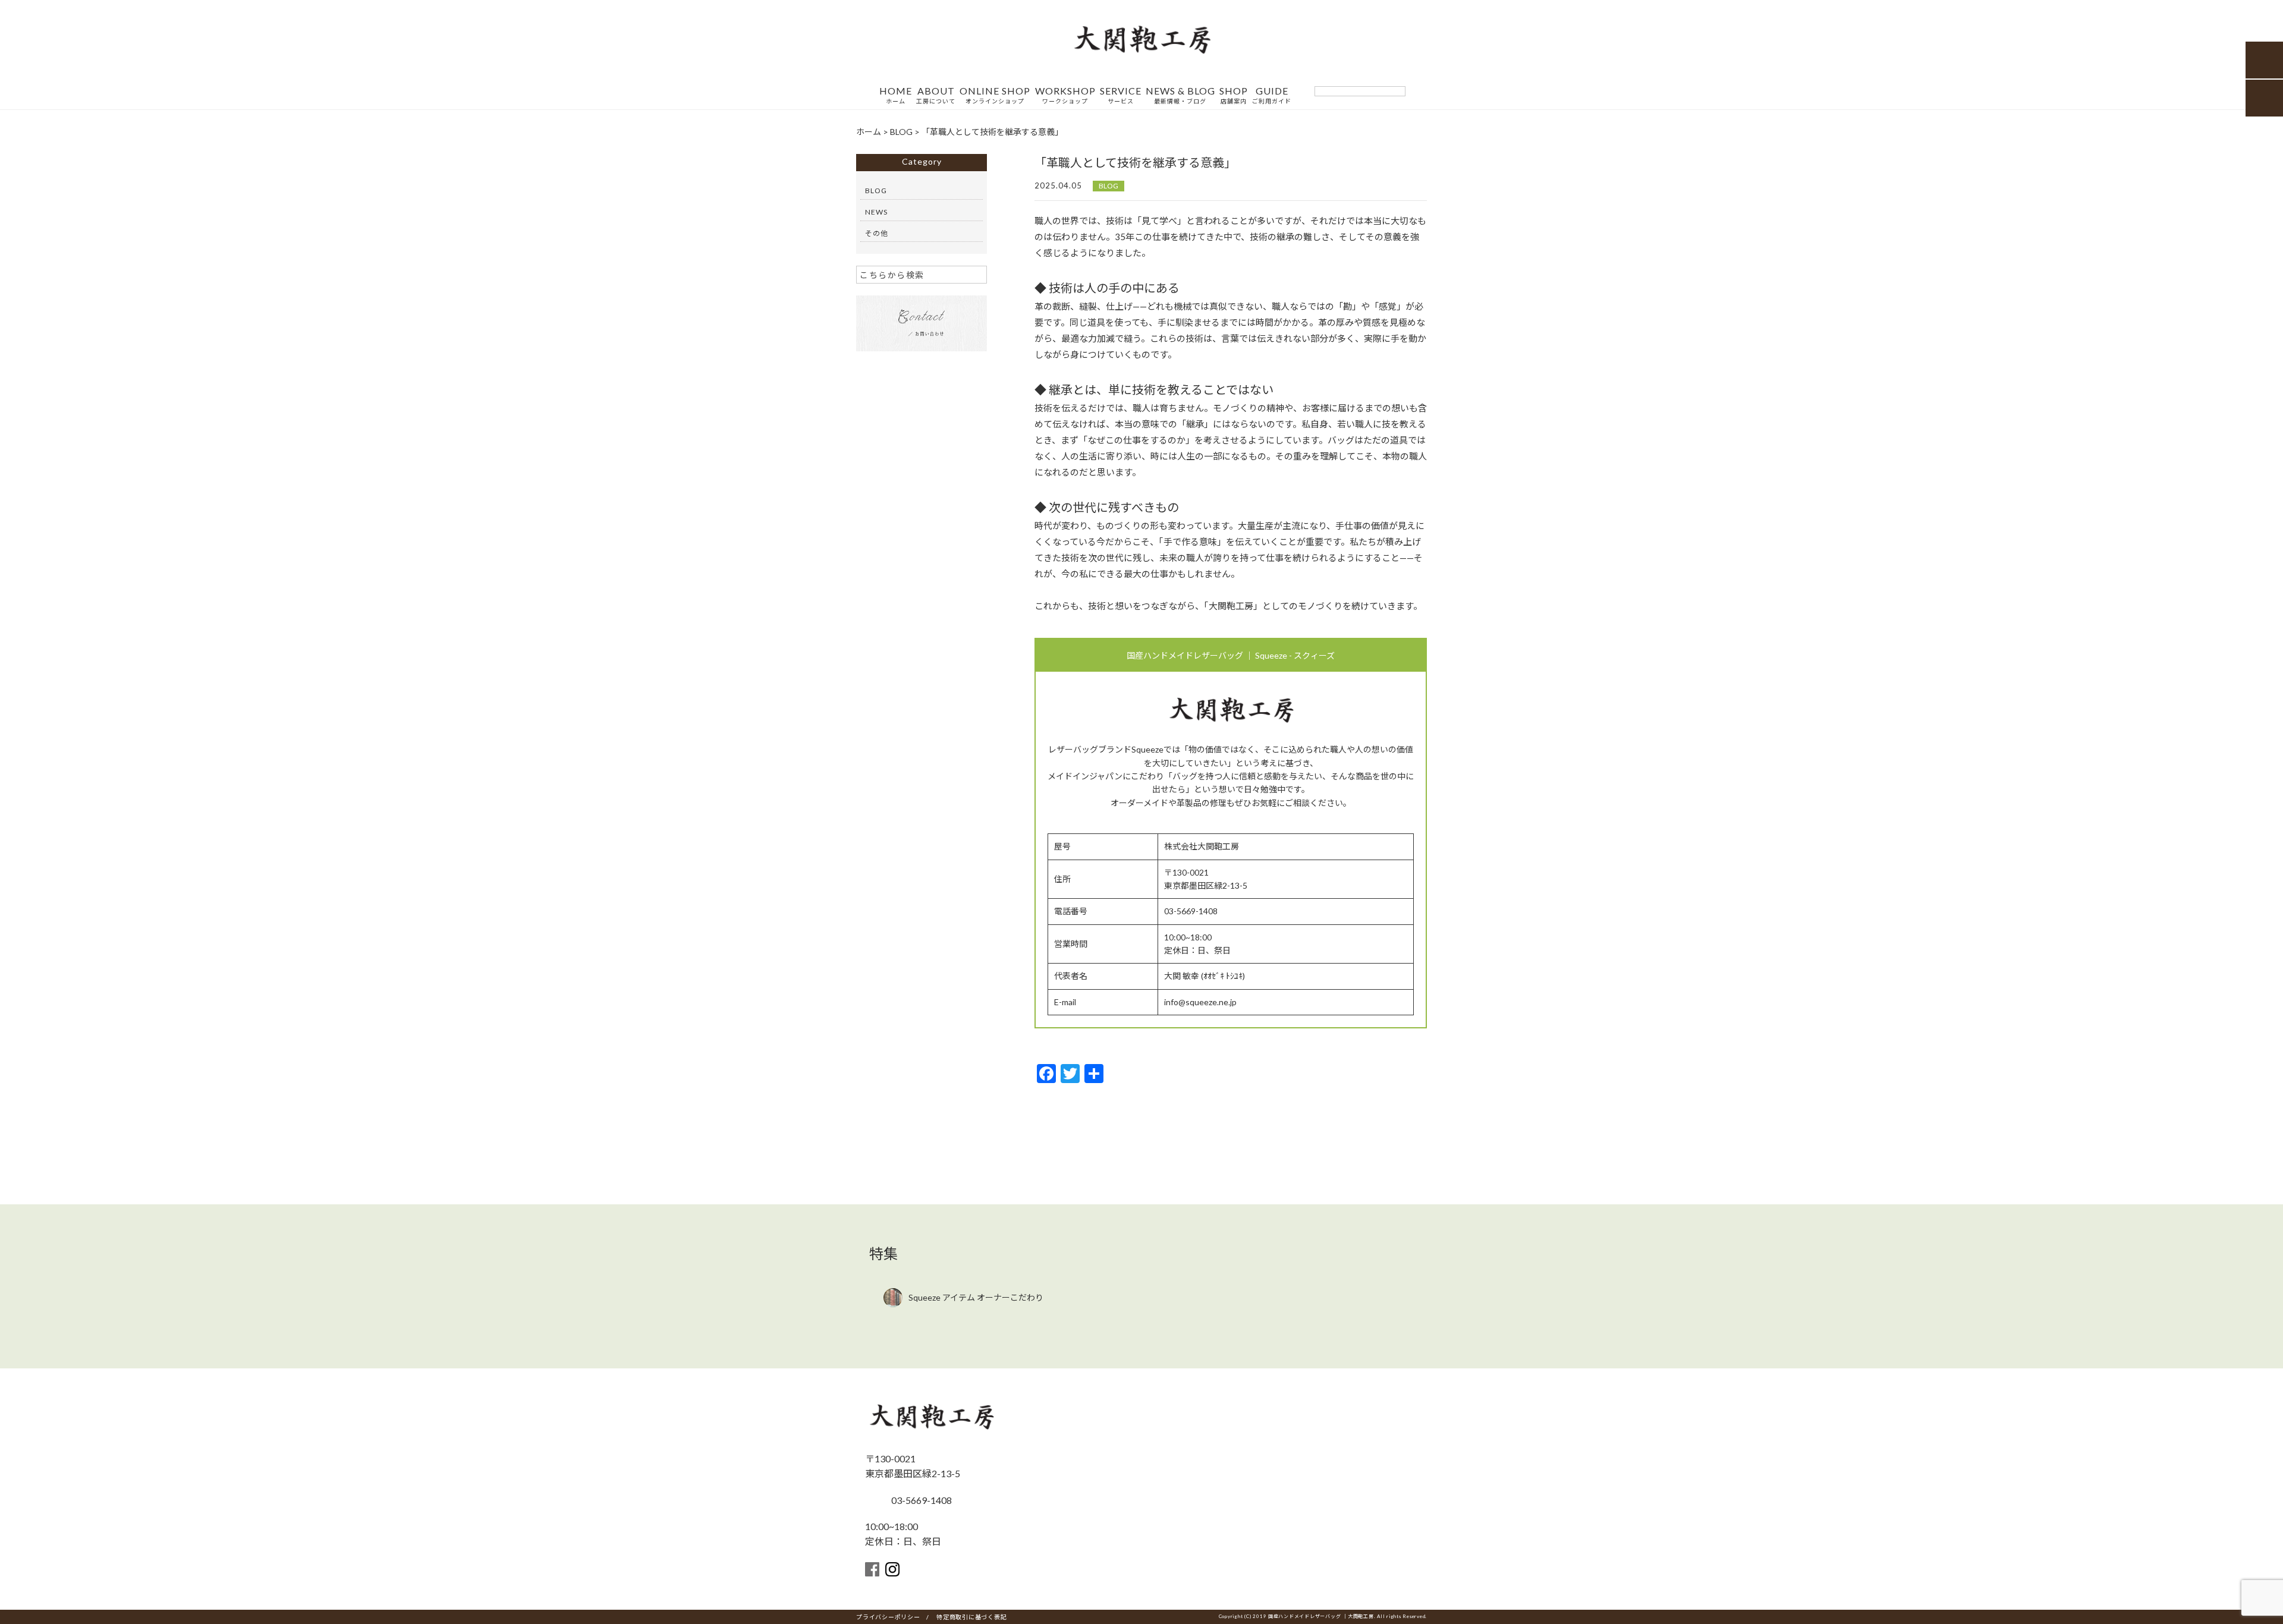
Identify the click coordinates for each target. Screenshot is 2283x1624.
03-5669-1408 (921, 1500)
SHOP (1234, 95)
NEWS (876, 212)
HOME (896, 95)
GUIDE (1272, 95)
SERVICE (1121, 95)
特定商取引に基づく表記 (971, 1617)
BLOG (1109, 186)
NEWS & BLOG (1180, 95)
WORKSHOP (1065, 95)
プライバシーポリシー (888, 1617)
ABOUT (936, 95)
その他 (877, 233)
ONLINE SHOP (995, 95)
